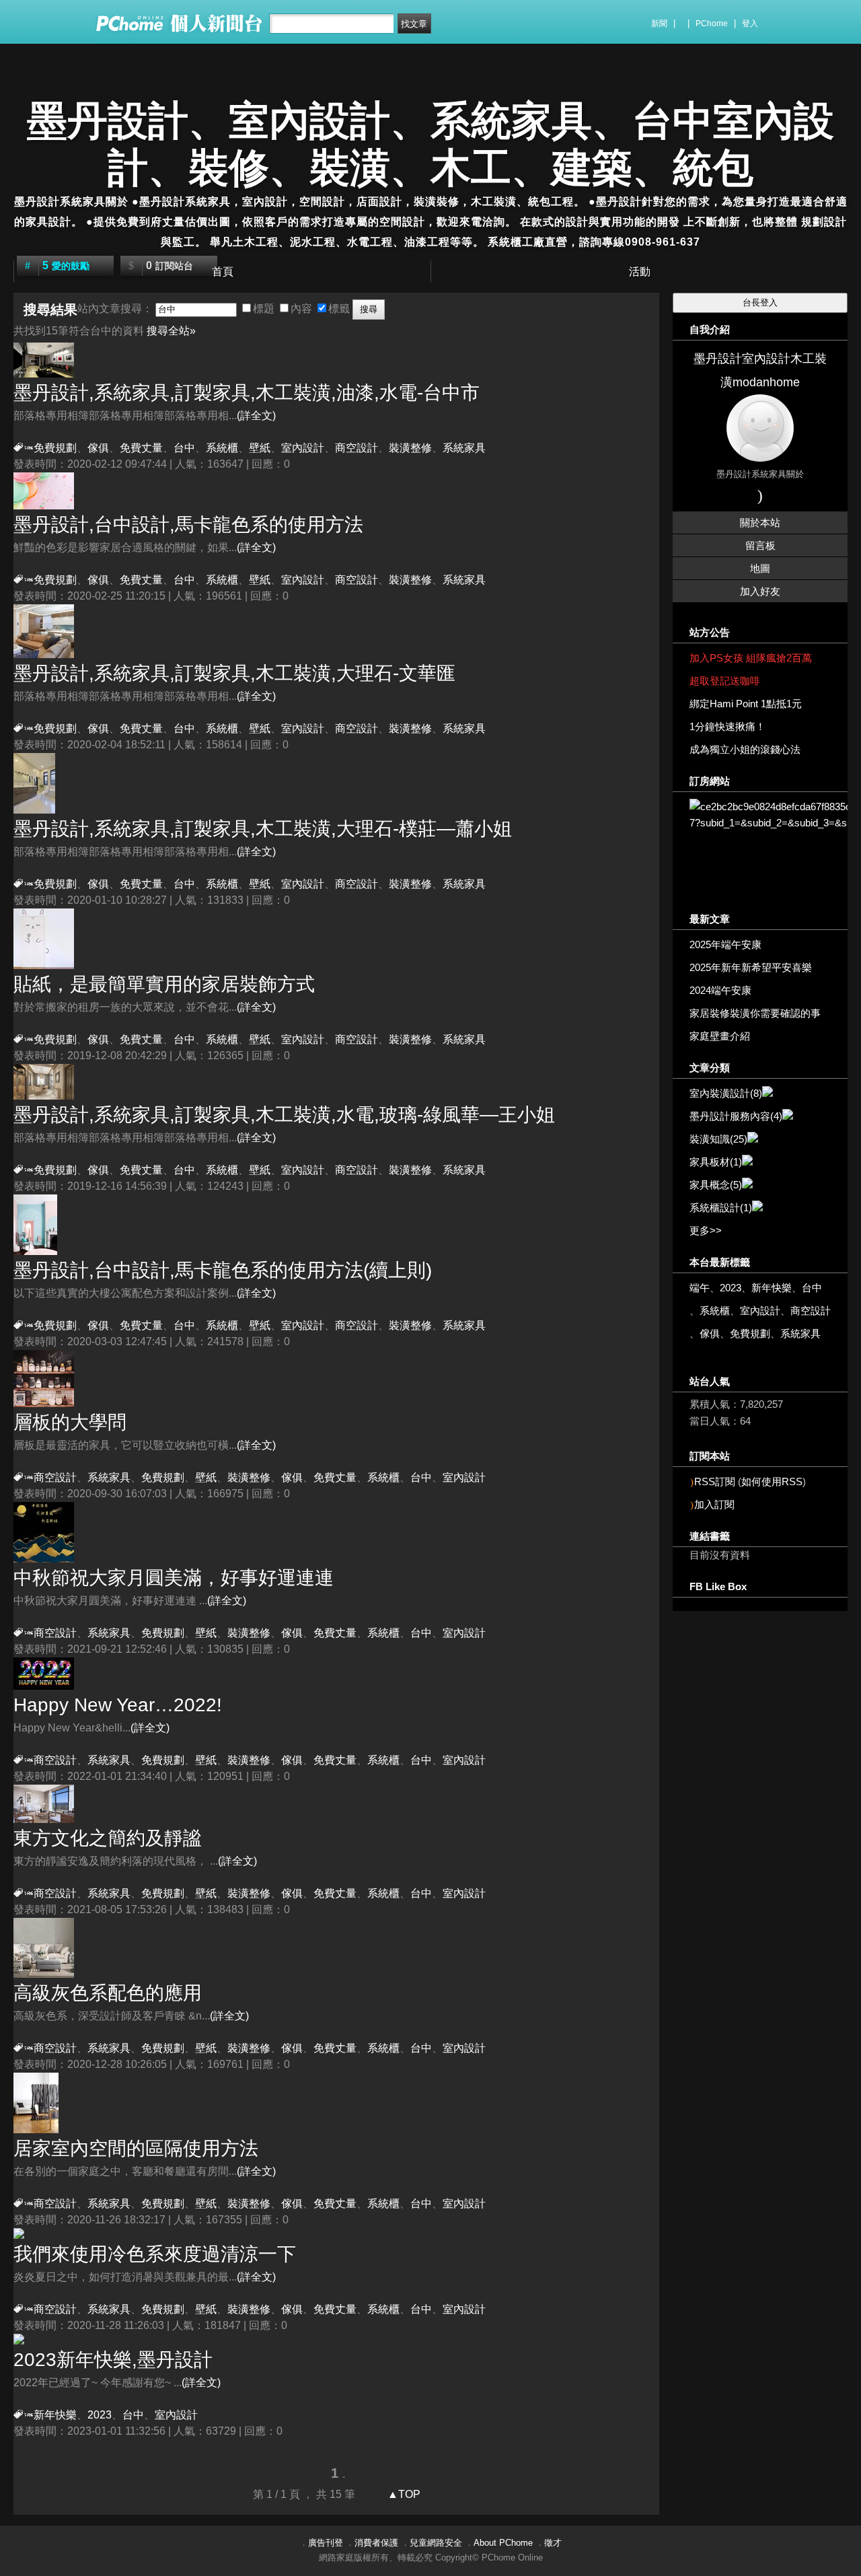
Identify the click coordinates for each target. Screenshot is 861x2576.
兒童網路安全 (436, 2543)
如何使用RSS (772, 1481)
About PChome (503, 2543)
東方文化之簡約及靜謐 (108, 1838)
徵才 (553, 2543)
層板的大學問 (70, 1422)
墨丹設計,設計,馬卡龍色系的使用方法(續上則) (223, 1270)
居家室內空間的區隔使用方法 (136, 2148)
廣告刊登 (326, 2543)
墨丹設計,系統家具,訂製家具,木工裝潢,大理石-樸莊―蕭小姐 (263, 829)
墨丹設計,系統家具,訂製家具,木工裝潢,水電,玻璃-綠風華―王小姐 (284, 1115)
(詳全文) (256, 416)
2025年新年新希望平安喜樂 (751, 967)
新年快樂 (55, 2415)
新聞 (659, 24)
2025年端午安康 (725, 944)
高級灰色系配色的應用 (108, 1993)
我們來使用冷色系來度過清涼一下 (155, 2254)
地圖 (760, 568)
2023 (100, 2415)
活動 (640, 272)
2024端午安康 (720, 990)
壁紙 (260, 448)
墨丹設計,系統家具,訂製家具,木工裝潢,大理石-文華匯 (234, 673)
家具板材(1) (716, 1162)
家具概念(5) (716, 1185)
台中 (812, 1288)
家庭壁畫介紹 (720, 1036)
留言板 (760, 545)
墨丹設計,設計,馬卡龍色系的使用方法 (188, 525)
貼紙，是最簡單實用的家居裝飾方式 (164, 984)
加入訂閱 (714, 1504)
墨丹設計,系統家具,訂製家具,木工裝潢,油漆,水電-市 (247, 393)
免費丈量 (141, 448)
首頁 (223, 272)
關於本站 (760, 523)
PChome (712, 24)
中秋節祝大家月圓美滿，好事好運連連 (174, 1578)
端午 (700, 1288)
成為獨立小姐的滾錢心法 (745, 749)
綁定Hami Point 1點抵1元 (746, 704)
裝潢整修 (410, 448)
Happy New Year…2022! (118, 1705)
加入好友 (760, 591)
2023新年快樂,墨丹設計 (113, 2360)
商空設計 (357, 448)
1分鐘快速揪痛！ (727, 726)
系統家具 (464, 448)
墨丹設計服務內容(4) (736, 1116)
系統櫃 (222, 448)
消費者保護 (376, 2543)
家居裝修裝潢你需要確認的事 (755, 1013)
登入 (750, 24)
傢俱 (98, 448)
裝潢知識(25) (718, 1139)
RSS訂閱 (715, 1481)
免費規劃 (55, 448)
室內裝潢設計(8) (726, 1093)
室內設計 (303, 448)
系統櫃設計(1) (721, 1208)
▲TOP (403, 2494)
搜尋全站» (171, 331)
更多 (706, 1230)
